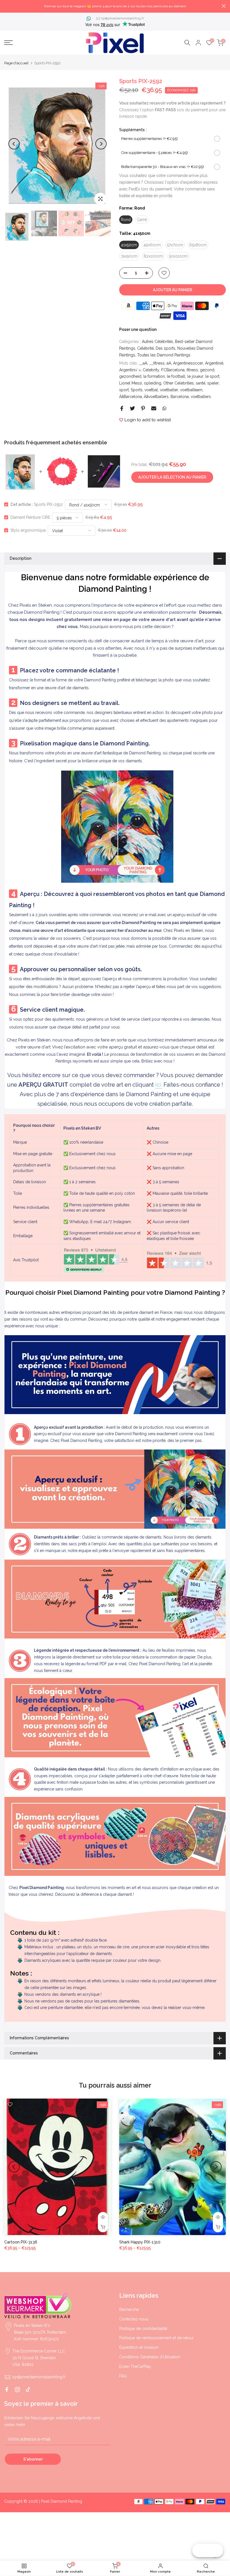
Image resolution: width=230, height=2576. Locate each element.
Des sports (165, 348)
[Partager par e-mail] (154, 408)
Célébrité (145, 348)
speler (213, 383)
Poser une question (138, 329)
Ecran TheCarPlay (135, 2366)
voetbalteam (191, 390)
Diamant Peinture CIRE (30, 517)
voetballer (169, 390)
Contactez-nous (134, 2319)
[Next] (101, 144)
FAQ (123, 2376)
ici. (159, 1085)
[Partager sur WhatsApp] (164, 408)
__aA (143, 363)
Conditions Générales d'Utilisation (150, 2357)
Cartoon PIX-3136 (21, 2242)
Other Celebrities (179, 383)
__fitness (157, 363)
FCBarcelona (173, 370)
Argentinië (214, 363)
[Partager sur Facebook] (122, 408)
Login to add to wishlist (148, 420)
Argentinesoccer (188, 363)
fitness (192, 370)
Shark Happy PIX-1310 (140, 2242)
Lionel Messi (131, 383)
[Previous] (14, 144)
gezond (207, 370)
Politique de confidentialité (143, 2329)
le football (176, 376)
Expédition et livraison (139, 2347)
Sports (137, 390)
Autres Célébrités (157, 342)
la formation (154, 376)
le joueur (195, 376)
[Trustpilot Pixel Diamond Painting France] (96, 1260)
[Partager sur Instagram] (17, 2390)
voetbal (151, 390)
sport (124, 390)
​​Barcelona (180, 397)
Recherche (129, 2309)
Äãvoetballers (156, 397)
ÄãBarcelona (131, 397)
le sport (212, 376)
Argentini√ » (130, 370)
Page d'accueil (16, 63)
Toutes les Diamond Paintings (164, 355)
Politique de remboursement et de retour (157, 2338)
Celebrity (151, 370)
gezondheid (130, 376)
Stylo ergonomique (28, 530)
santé (201, 383)
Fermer (6, 6)
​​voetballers (201, 397)
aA (169, 363)
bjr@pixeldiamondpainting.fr (123, 18)
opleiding (153, 383)
